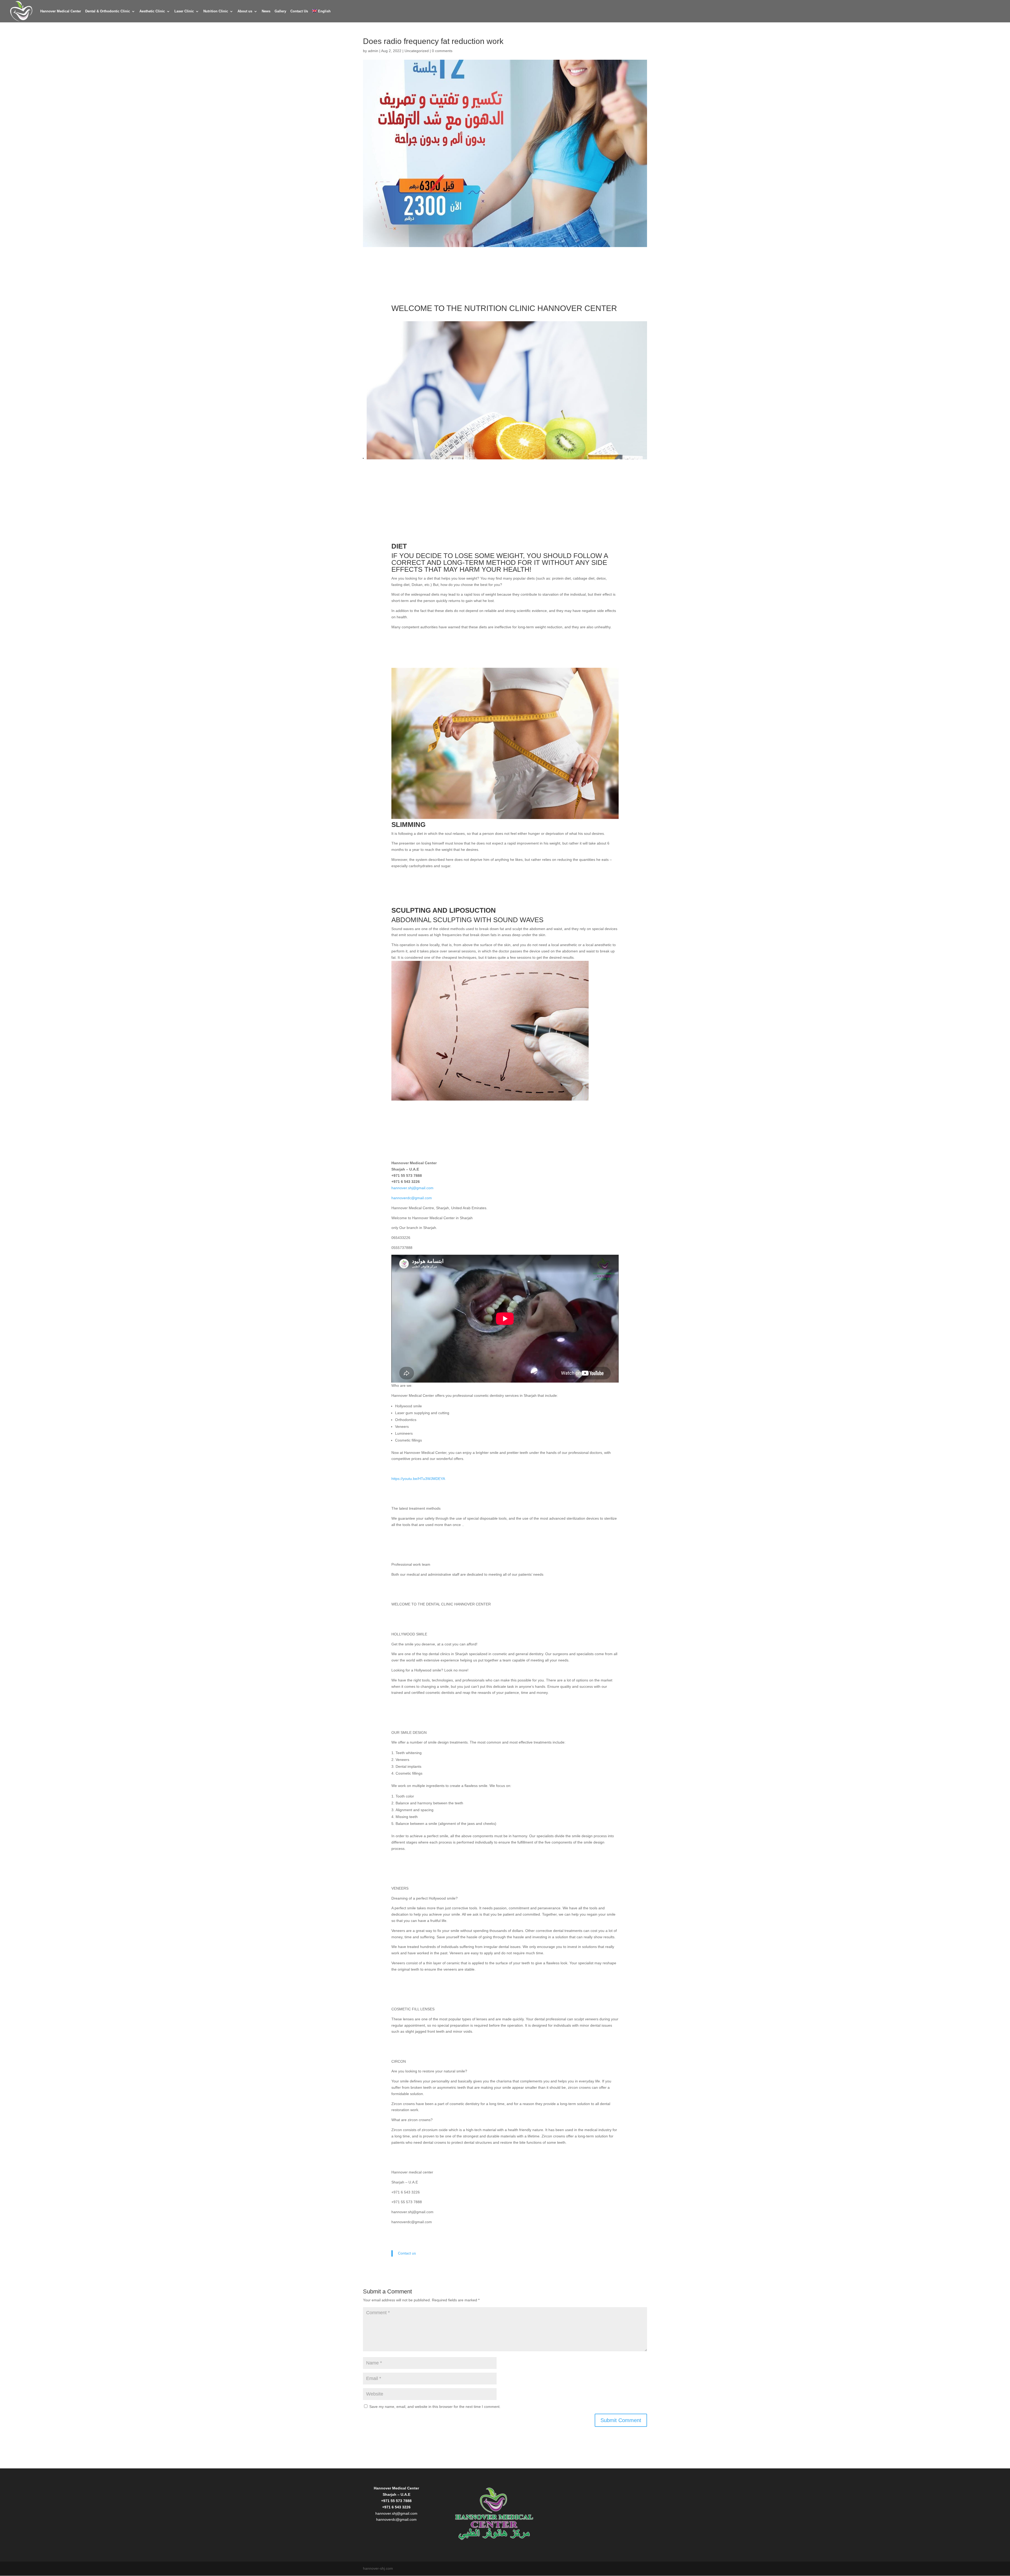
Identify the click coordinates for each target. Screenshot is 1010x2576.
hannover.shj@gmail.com (412, 1188)
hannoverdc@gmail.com (412, 1198)
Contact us (407, 2253)
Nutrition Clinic (216, 11)
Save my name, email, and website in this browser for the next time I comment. (435, 2407)
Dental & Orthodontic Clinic (108, 11)
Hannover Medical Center (61, 11)
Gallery (280, 11)
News (266, 11)
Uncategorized (417, 51)
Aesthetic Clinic (152, 11)
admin (373, 51)
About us (245, 11)
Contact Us (299, 11)
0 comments (442, 51)
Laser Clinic (184, 11)
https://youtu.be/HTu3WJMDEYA (418, 1479)
